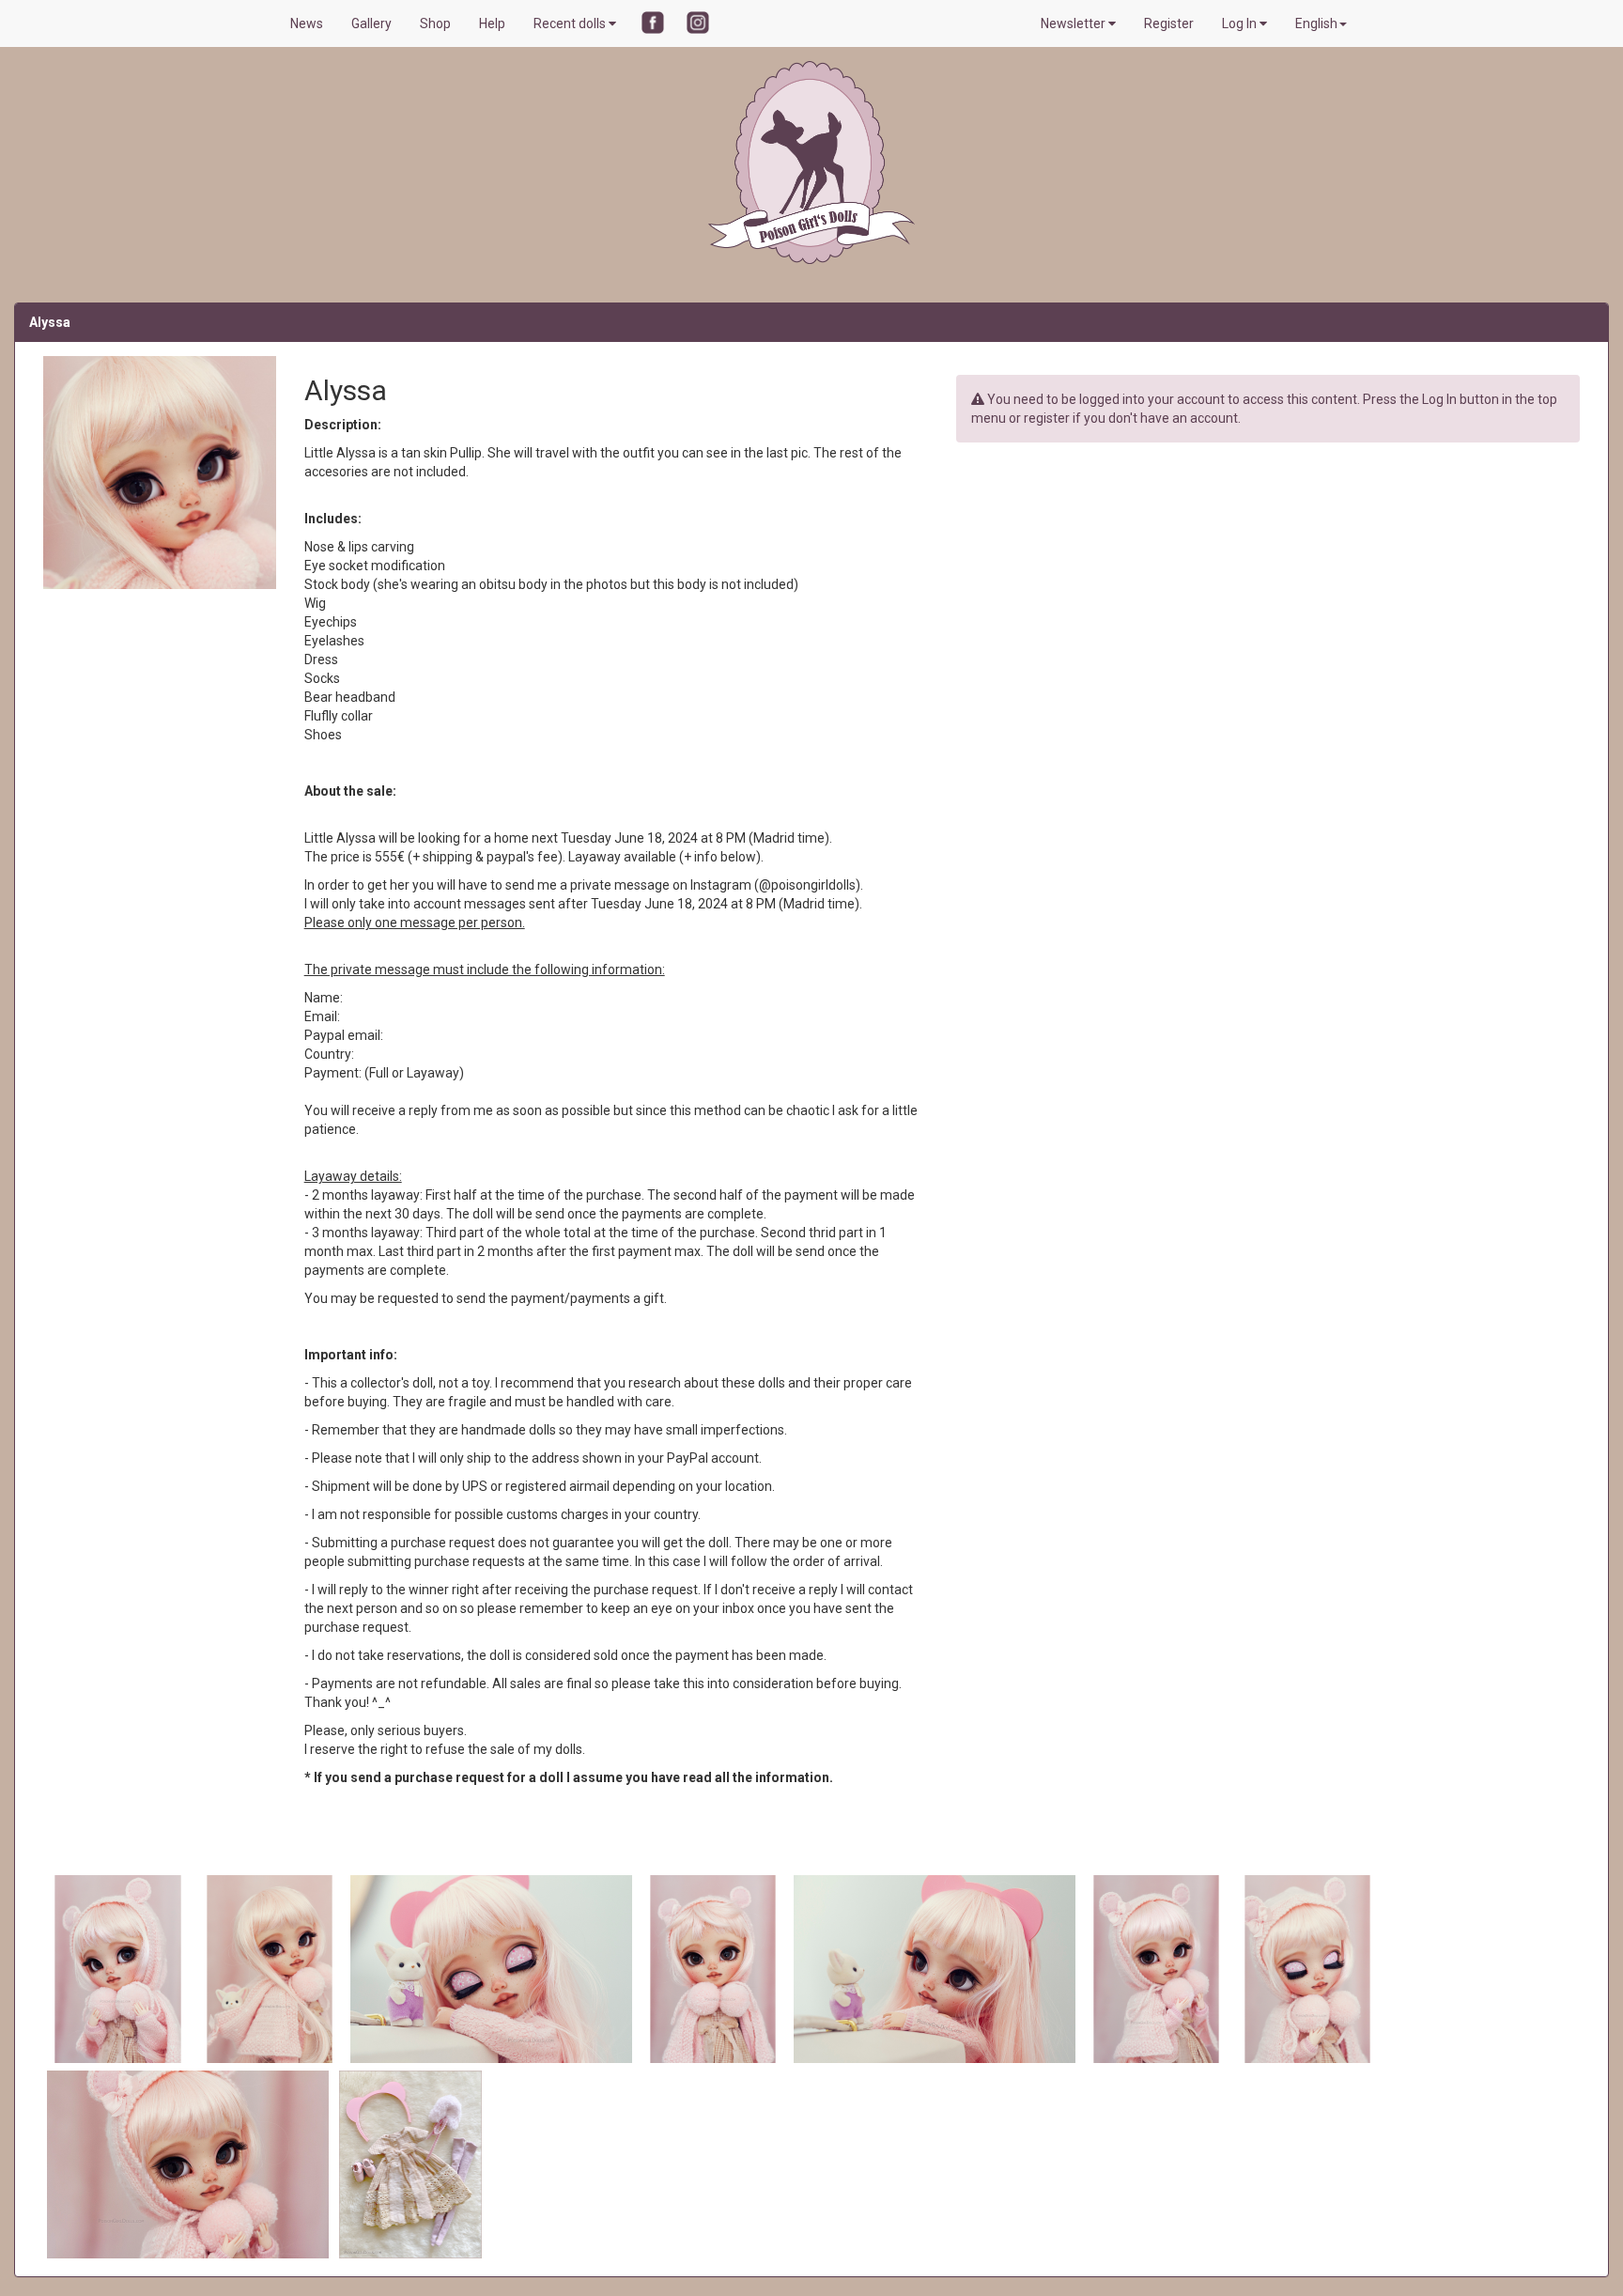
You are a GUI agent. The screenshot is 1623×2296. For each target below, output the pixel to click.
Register (1169, 23)
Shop (435, 23)
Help (492, 23)
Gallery (371, 23)
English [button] (1316, 23)
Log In (1241, 23)
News (307, 23)
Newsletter (1074, 23)
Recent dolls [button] (571, 23)
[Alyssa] (119, 1968)
